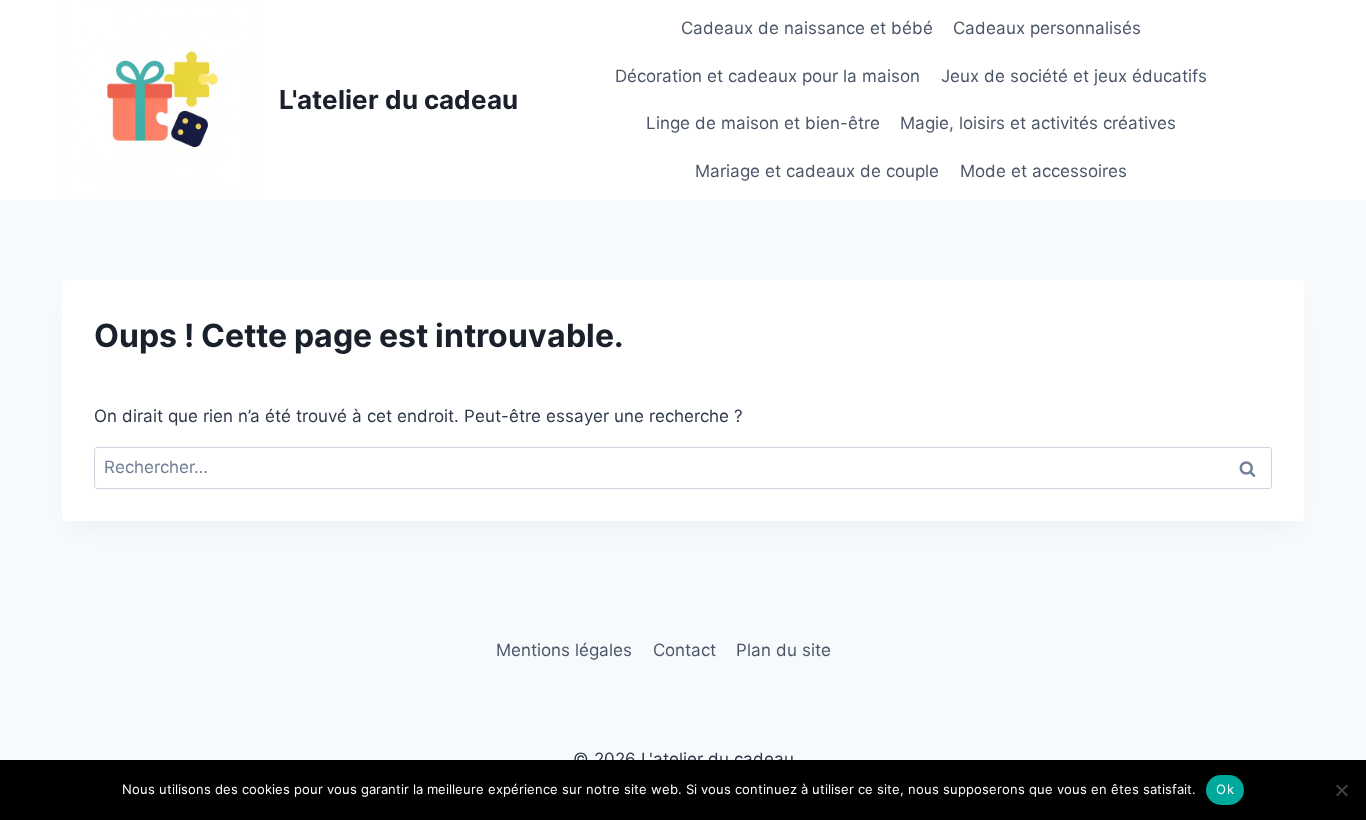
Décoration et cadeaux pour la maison (767, 76)
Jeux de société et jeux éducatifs (1074, 76)
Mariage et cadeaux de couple (817, 171)
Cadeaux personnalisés (1047, 28)
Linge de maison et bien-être (763, 123)
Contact (684, 650)
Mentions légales (564, 650)
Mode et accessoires (1043, 171)
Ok (1225, 789)
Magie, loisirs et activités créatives (1038, 123)
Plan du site (783, 650)
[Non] (1341, 790)
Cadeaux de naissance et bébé (807, 28)
